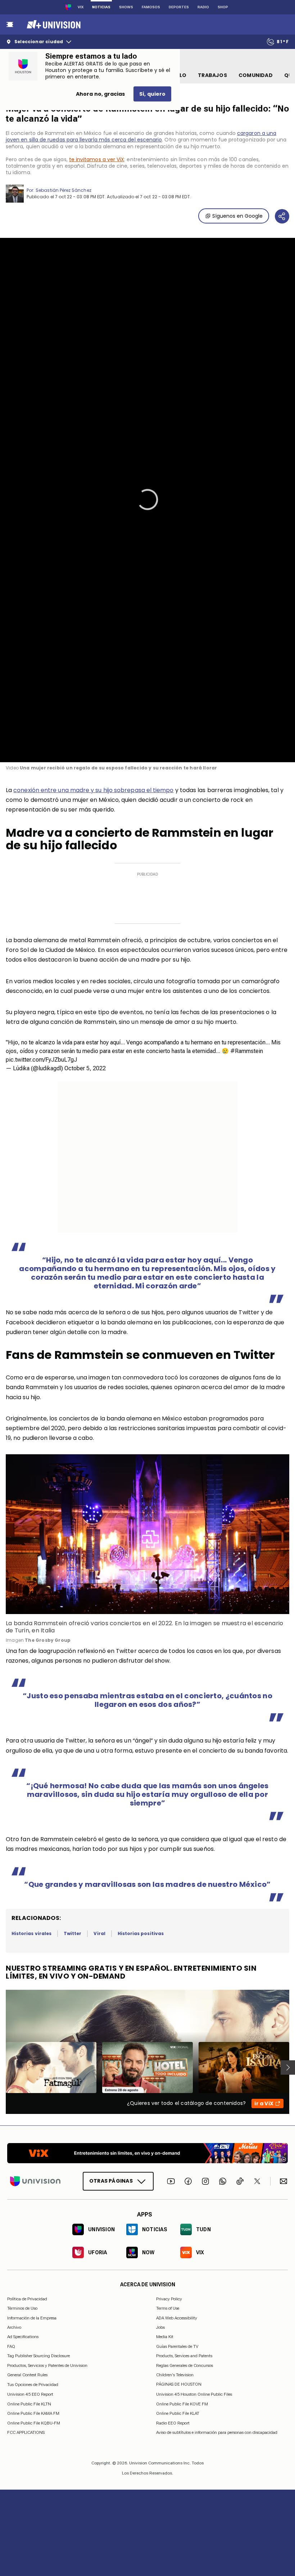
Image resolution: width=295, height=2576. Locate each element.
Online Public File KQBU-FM (34, 2423)
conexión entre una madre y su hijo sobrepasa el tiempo (93, 790)
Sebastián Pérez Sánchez (63, 190)
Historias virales (31, 1933)
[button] (147, 500)
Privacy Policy (169, 2299)
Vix (81, 7)
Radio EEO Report (173, 2423)
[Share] (282, 216)
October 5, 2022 (85, 1068)
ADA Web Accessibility (177, 2318)
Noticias (101, 7)
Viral (99, 1933)
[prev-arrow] (1, 2067)
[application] (147, 500)
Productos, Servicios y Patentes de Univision (47, 2365)
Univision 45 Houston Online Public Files (194, 2394)
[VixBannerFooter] (147, 2153)
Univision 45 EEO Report (30, 2394)
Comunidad (256, 75)
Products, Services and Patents (184, 2356)
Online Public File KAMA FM (33, 2413)
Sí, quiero (152, 94)
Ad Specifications (23, 2337)
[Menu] (10, 24)
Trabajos (212, 75)
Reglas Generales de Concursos (185, 2365)
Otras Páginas (111, 2181)
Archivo (14, 2327)
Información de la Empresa (32, 2318)
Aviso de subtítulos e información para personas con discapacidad (217, 2432)
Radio (203, 7)
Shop (223, 7)
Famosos (151, 7)
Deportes (179, 7)
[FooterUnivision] (35, 2181)
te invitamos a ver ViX (97, 159)
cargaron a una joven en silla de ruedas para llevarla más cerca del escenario (141, 136)
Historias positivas (141, 1933)
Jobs (160, 2327)
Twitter (72, 1933)
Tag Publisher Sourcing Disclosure (38, 2356)
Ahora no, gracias (100, 94)
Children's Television (175, 2375)
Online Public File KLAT (178, 2413)
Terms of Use (168, 2308)
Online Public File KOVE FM (182, 2404)
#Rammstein (247, 1051)
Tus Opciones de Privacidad (33, 2385)
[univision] (53, 24)
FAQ (11, 2346)
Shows (126, 7)
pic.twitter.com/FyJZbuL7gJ (41, 1060)
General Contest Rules (27, 2375)
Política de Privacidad (27, 2299)
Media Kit (165, 2337)
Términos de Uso (22, 2308)
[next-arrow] (288, 2067)
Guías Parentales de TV (177, 2346)
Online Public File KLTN (29, 2404)
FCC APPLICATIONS (26, 2432)
